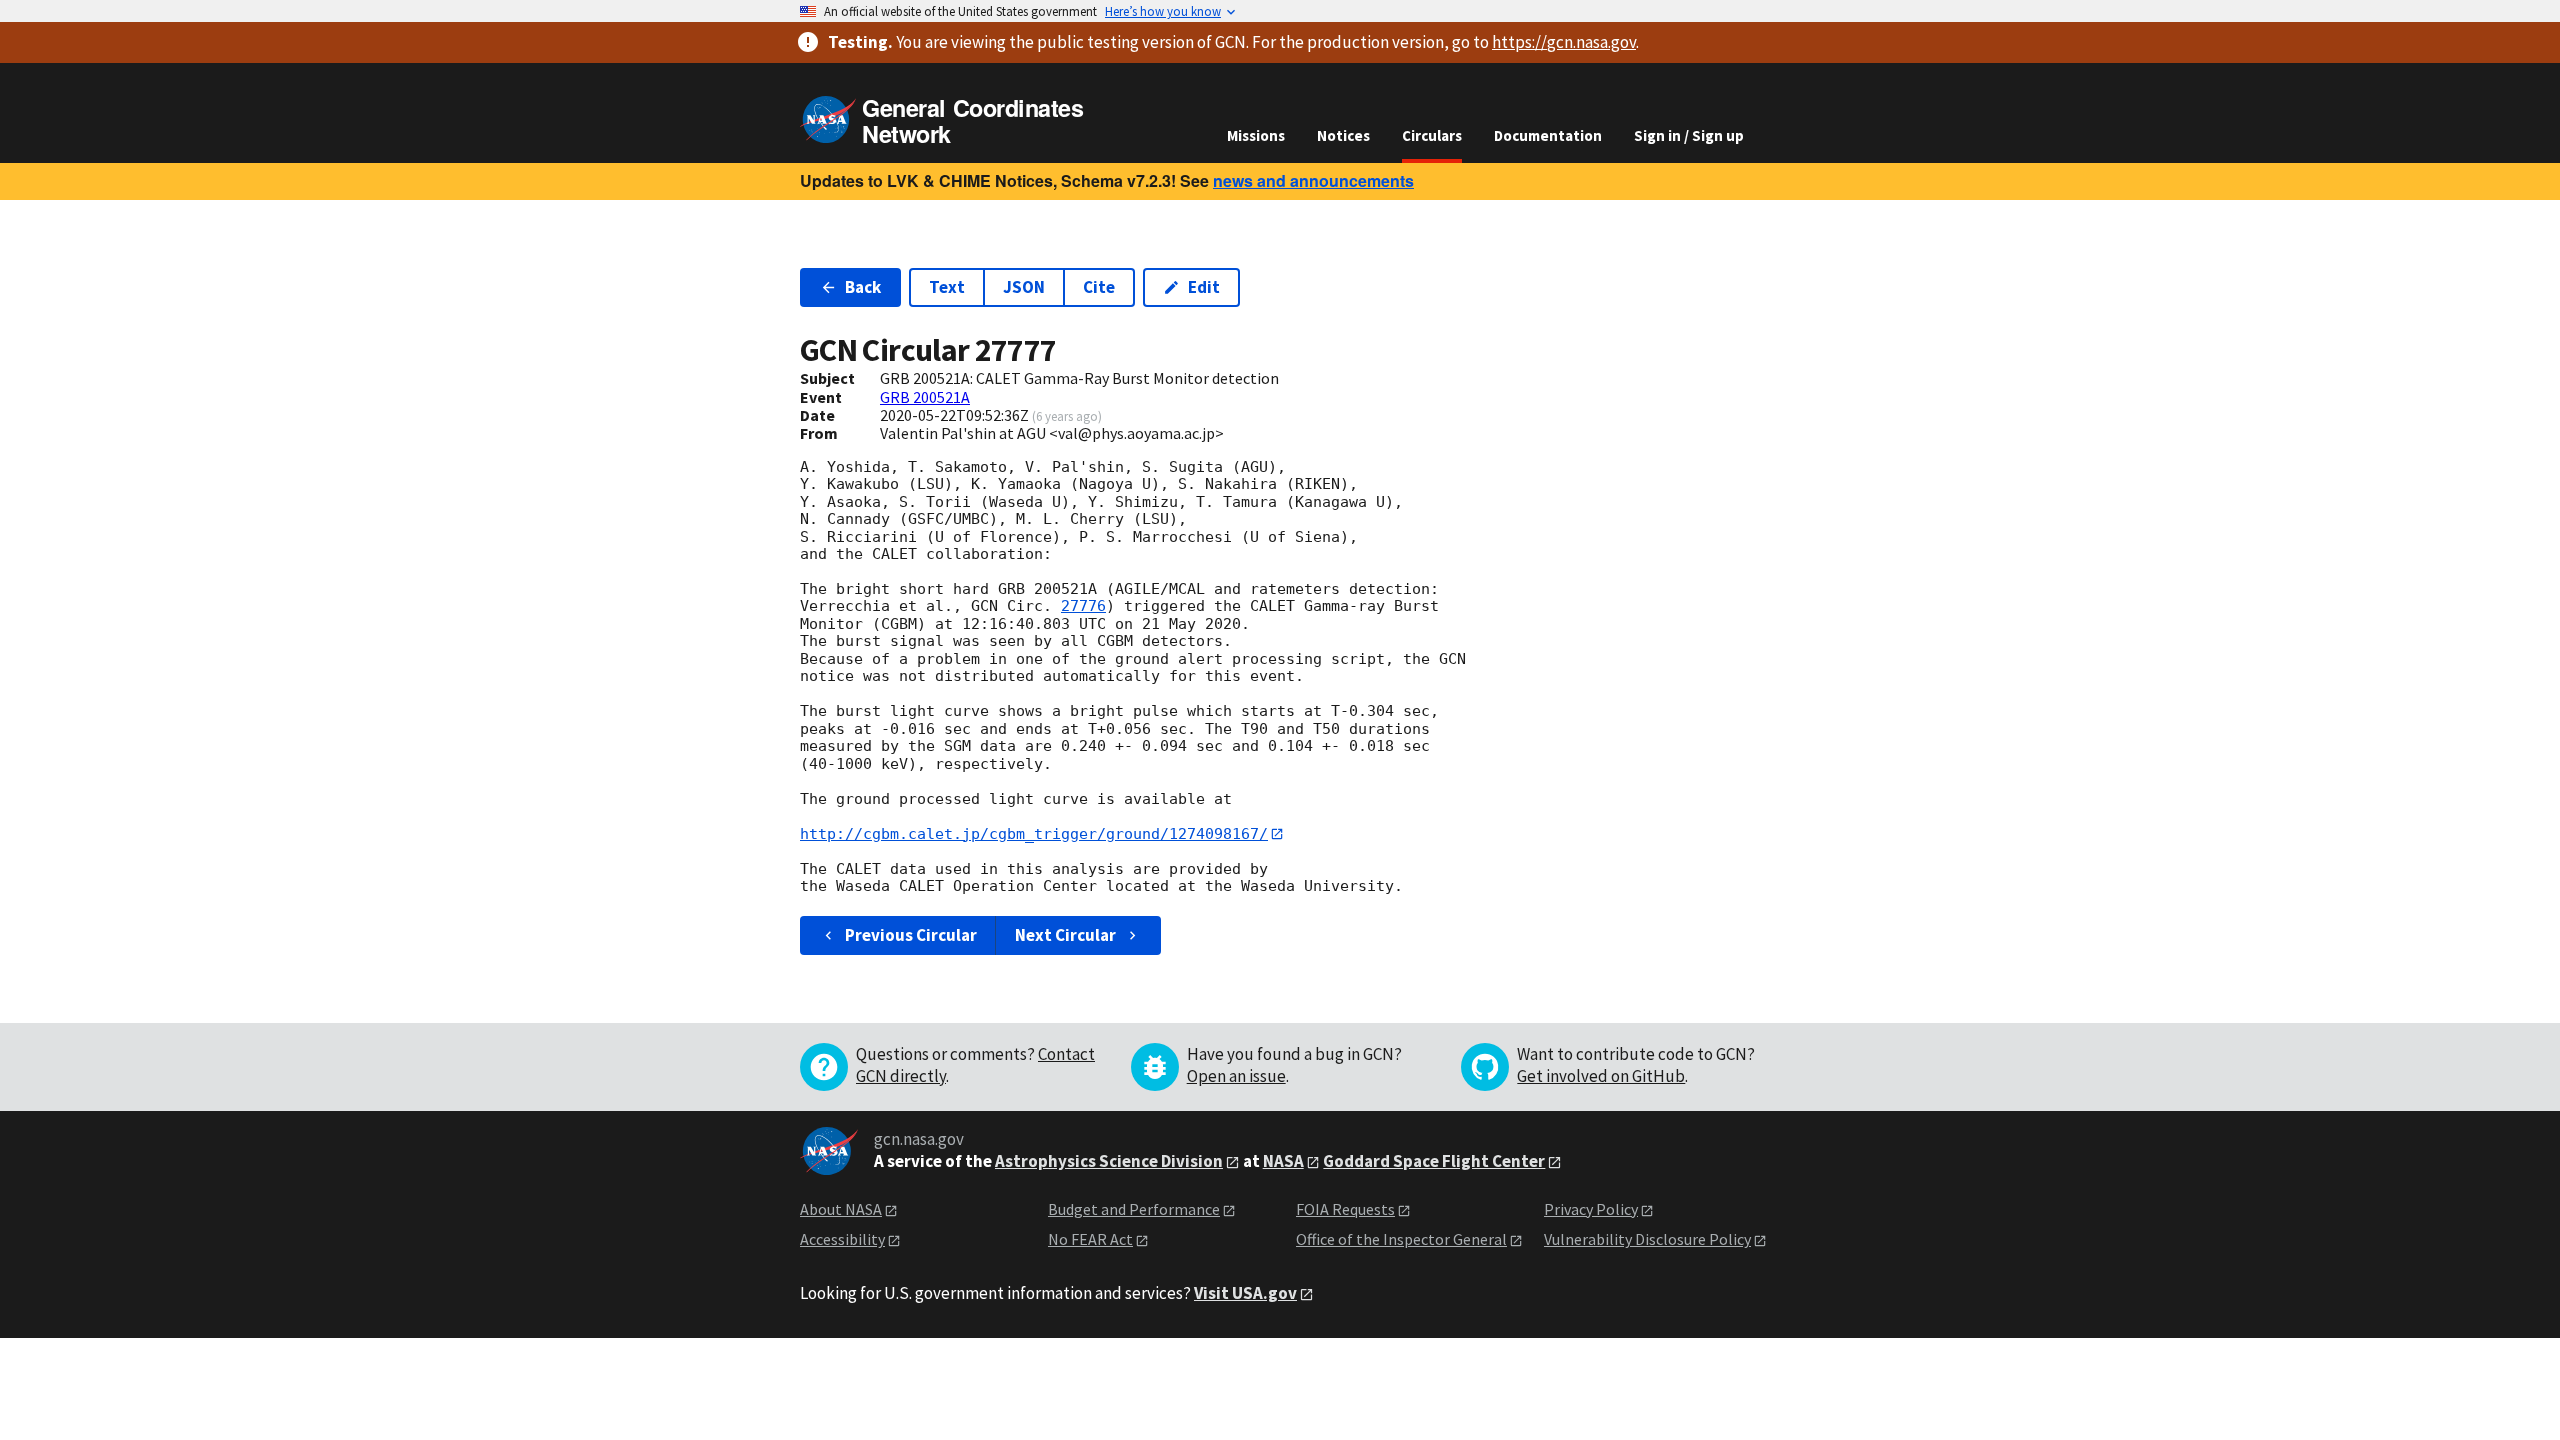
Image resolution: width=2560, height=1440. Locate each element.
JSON (1024, 287)
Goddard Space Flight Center (1434, 1161)
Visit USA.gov (1245, 1293)
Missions (1256, 135)
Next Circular (1065, 935)
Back (863, 287)
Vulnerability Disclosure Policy (1647, 1239)
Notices (1343, 135)
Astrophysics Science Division (1109, 1161)
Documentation (1548, 135)
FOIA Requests (1345, 1209)
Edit (1204, 287)
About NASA (841, 1209)
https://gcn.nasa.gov (1564, 42)
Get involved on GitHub (1601, 1076)
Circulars (1432, 135)
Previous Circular (911, 935)
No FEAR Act (1090, 1239)
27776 (1083, 606)
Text (947, 287)
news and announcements (1313, 180)
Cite (1099, 287)
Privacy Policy (1591, 1209)
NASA (1283, 1161)
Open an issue (1236, 1076)
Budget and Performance (1134, 1209)
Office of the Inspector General (1401, 1239)
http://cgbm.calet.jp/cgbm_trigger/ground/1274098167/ (1034, 834)
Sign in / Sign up (1689, 135)
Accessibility (842, 1239)
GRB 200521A (925, 397)
